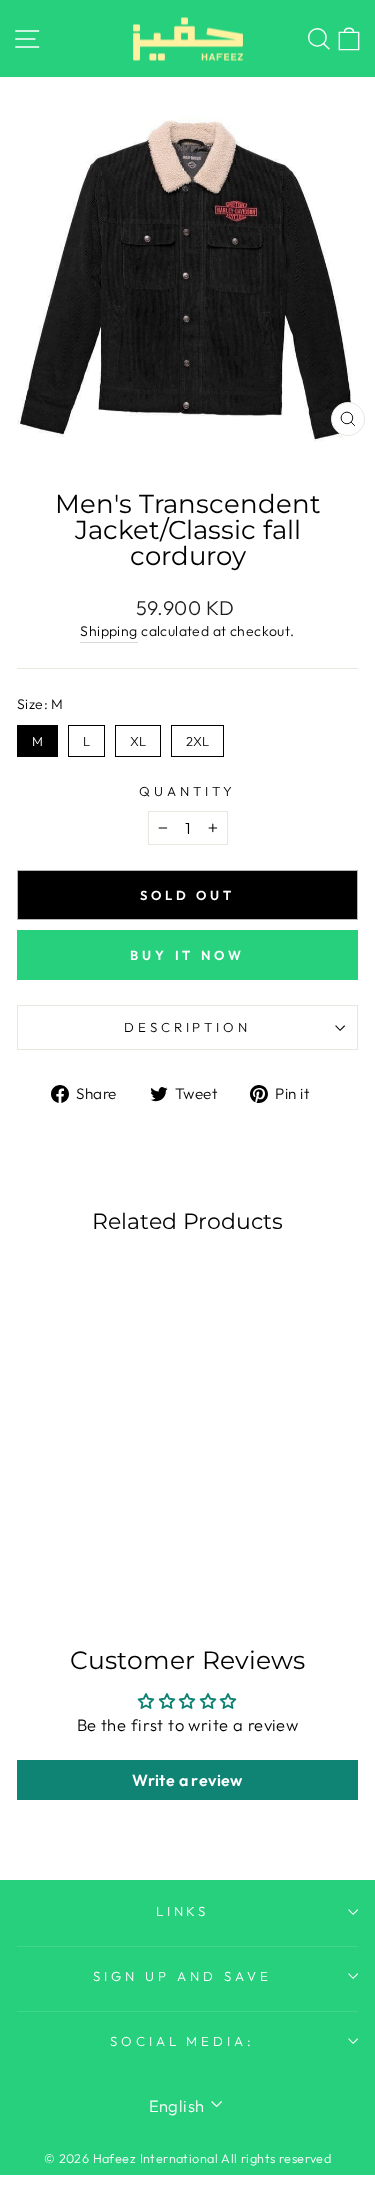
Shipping (108, 631)
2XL (198, 737)
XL (138, 737)
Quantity (187, 791)
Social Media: (183, 2041)
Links (183, 1911)
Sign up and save (182, 1976)
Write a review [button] (187, 1780)
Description (188, 1027)
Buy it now (187, 955)
